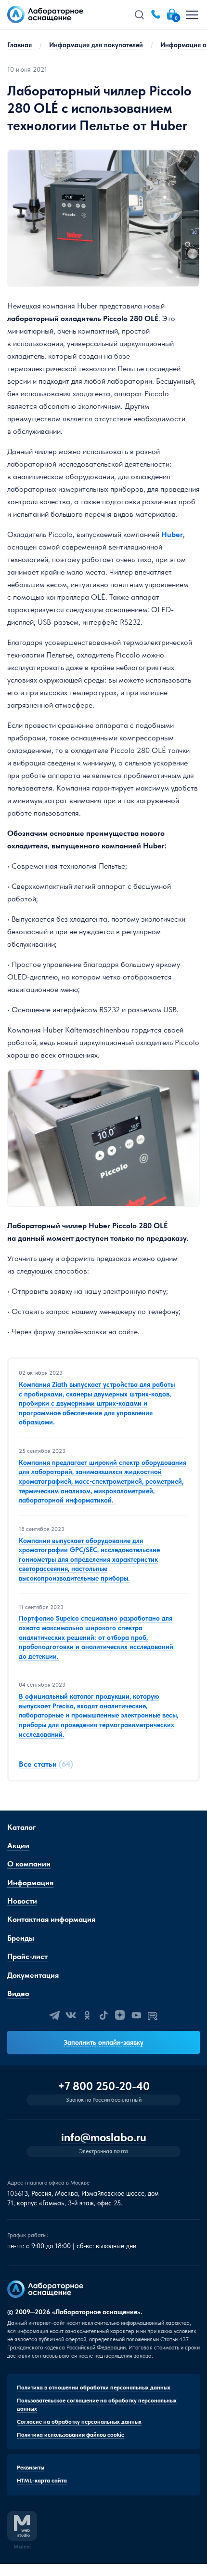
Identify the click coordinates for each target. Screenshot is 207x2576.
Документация (33, 1975)
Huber (172, 534)
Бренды (21, 1938)
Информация (30, 1883)
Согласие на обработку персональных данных (79, 2422)
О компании (29, 1864)
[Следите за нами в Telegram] (54, 2015)
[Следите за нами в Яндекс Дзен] (120, 2015)
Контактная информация (51, 1919)
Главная (19, 45)
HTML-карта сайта (42, 2481)
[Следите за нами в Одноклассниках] (87, 2015)
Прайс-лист (27, 1956)
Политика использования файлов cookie (71, 2435)
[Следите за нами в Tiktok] (103, 2015)
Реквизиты (31, 2468)
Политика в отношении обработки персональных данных (94, 2388)
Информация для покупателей (96, 45)
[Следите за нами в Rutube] (153, 2015)
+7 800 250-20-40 (104, 2086)
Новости (22, 1901)
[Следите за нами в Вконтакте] (71, 2015)
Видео (18, 1993)
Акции (18, 1845)
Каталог (21, 1827)
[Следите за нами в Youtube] (136, 2015)
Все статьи (38, 1764)
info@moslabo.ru (104, 2138)
